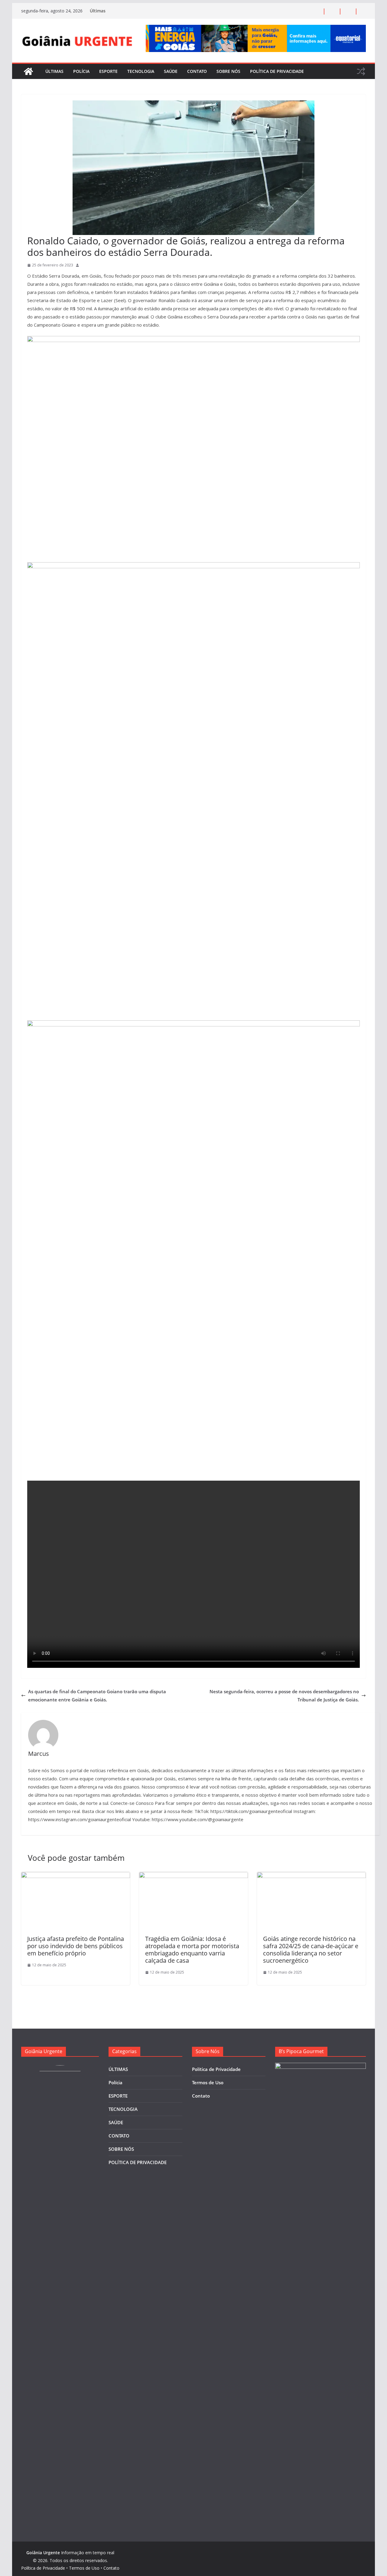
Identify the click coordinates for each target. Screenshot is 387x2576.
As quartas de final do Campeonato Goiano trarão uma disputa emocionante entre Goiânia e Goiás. (97, 1696)
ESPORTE (108, 71)
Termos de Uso (208, 2082)
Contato (201, 2096)
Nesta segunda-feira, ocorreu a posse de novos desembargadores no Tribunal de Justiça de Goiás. (284, 1696)
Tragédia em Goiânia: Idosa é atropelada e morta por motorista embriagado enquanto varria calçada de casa (192, 1950)
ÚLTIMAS (54, 71)
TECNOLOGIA (141, 71)
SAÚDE (171, 71)
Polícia (81, 71)
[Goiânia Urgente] (28, 71)
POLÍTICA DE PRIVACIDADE (277, 71)
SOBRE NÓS (228, 71)
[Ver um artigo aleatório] (361, 71)
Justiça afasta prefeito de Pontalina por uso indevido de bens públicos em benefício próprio (76, 1946)
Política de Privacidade (216, 2069)
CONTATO (197, 71)
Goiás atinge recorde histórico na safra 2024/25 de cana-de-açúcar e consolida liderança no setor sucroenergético (311, 1950)
